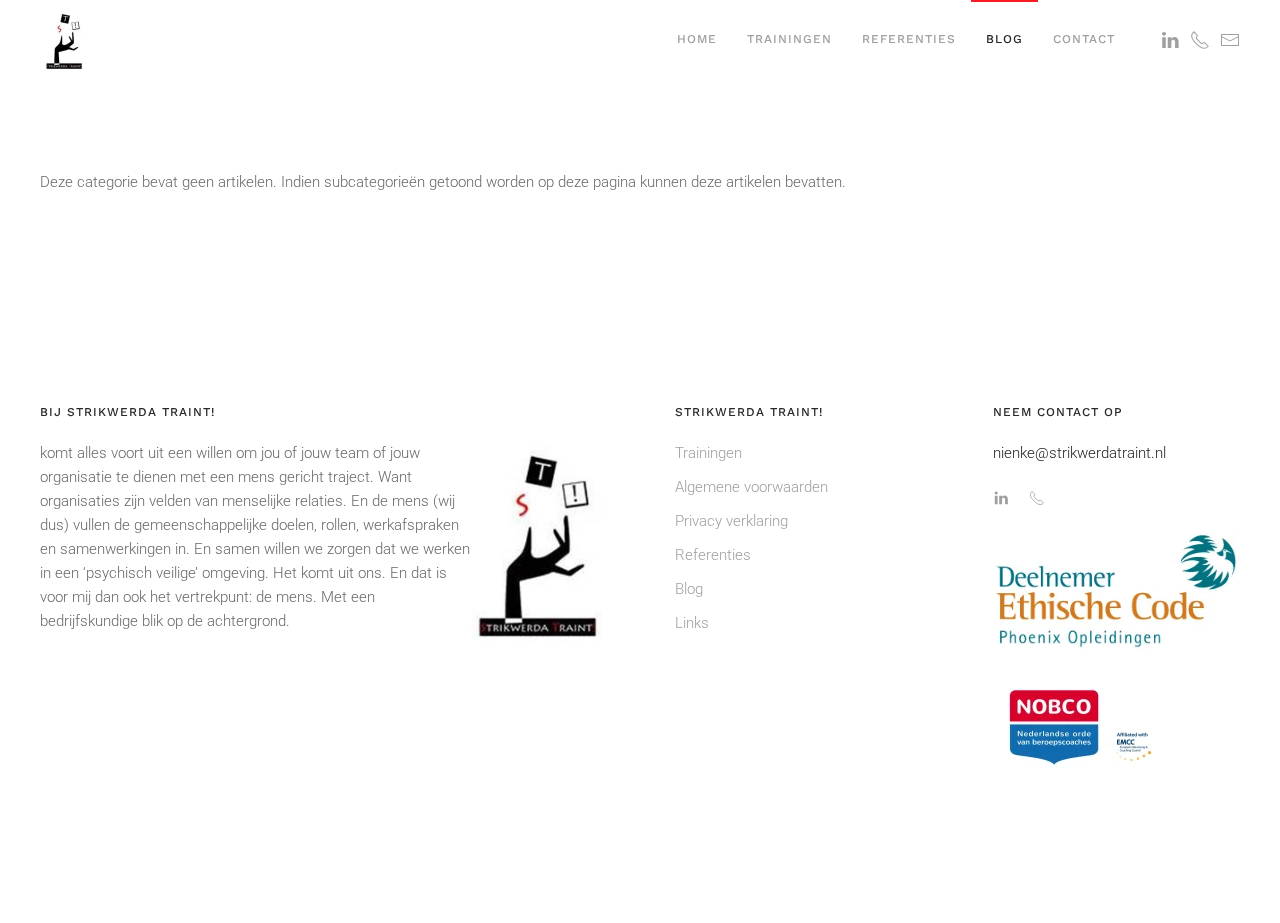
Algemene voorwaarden (751, 487)
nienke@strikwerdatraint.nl (1079, 453)
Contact (1084, 39)
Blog (1004, 39)
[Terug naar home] (65, 40)
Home (697, 39)
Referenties (909, 39)
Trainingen (789, 39)
